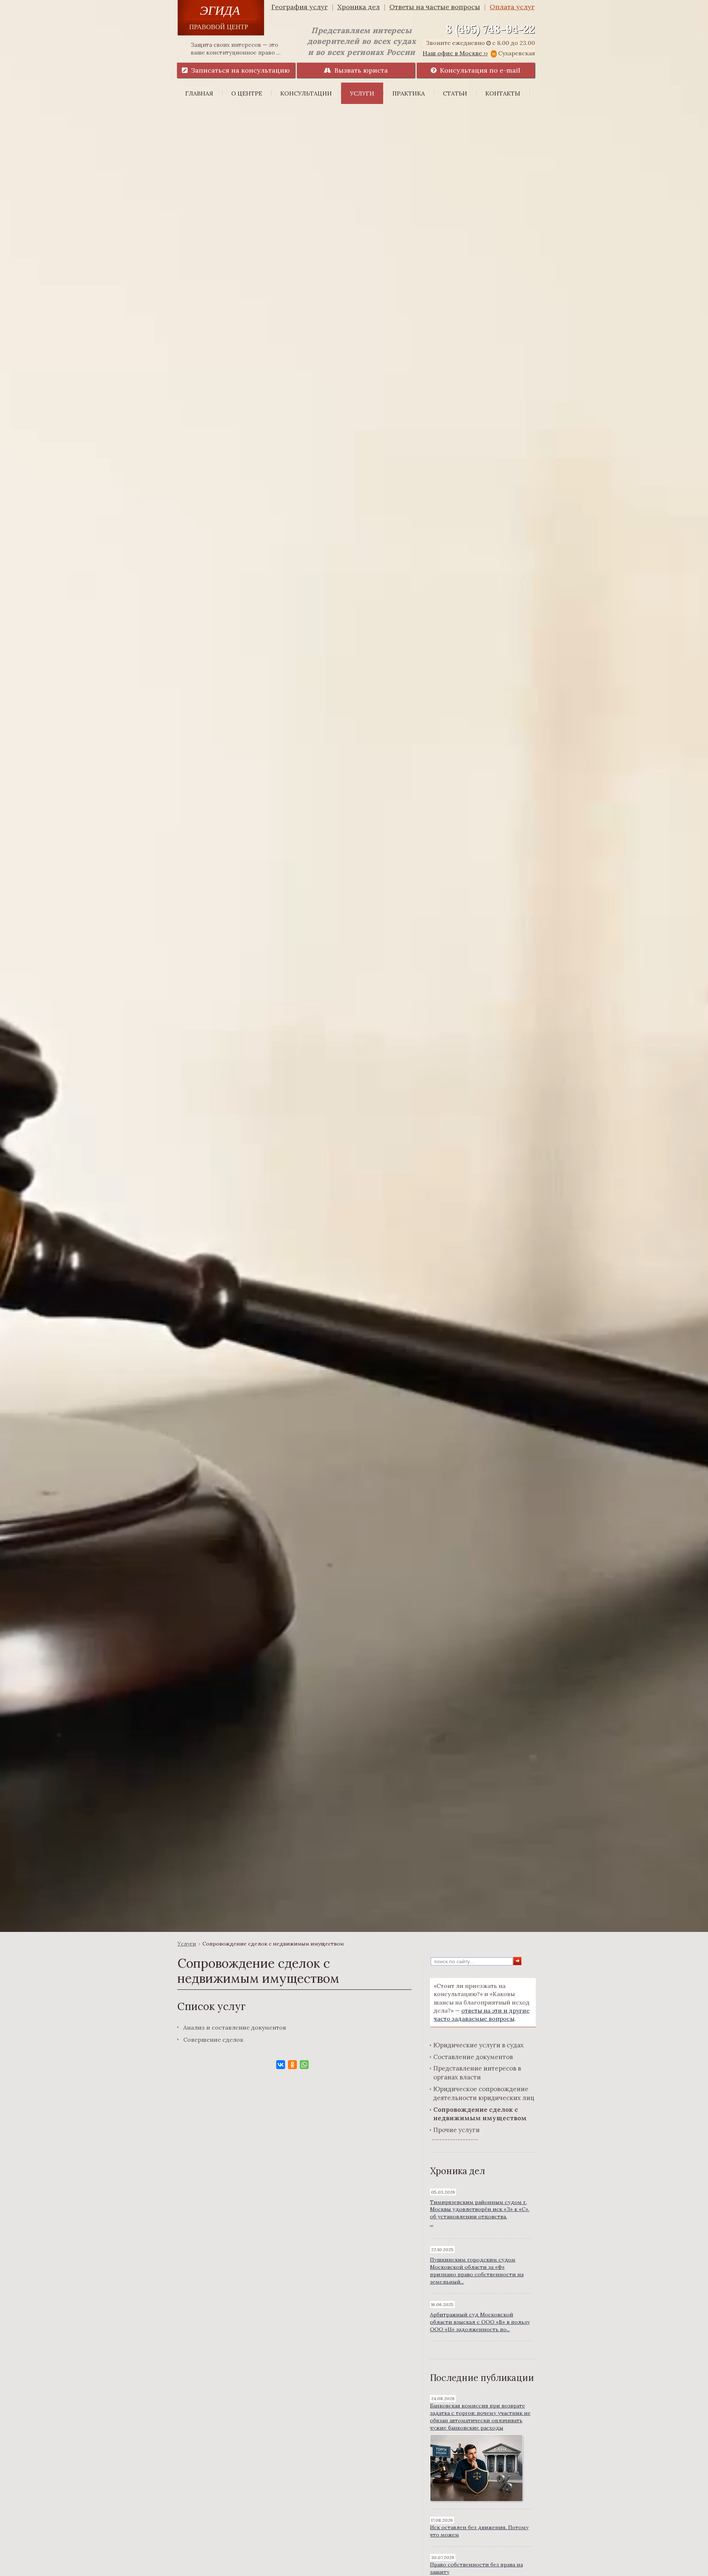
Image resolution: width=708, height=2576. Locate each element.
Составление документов (473, 2057)
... (480, 2213)
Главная (199, 93)
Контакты (503, 93)
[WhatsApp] (304, 2065)
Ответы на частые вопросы (435, 7)
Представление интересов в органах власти (477, 2073)
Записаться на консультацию (239, 70)
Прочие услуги (457, 2130)
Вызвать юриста (359, 70)
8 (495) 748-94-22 (490, 29)
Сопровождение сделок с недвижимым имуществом (480, 2114)
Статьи (455, 93)
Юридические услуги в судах (478, 2045)
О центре (247, 93)
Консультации (306, 93)
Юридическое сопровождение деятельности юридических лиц (484, 2093)
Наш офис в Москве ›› (455, 53)
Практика (409, 93)
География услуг (300, 7)
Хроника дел (359, 7)
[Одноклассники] (292, 2065)
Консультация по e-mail (478, 70)
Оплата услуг (512, 7)
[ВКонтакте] (281, 2065)
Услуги (362, 93)
